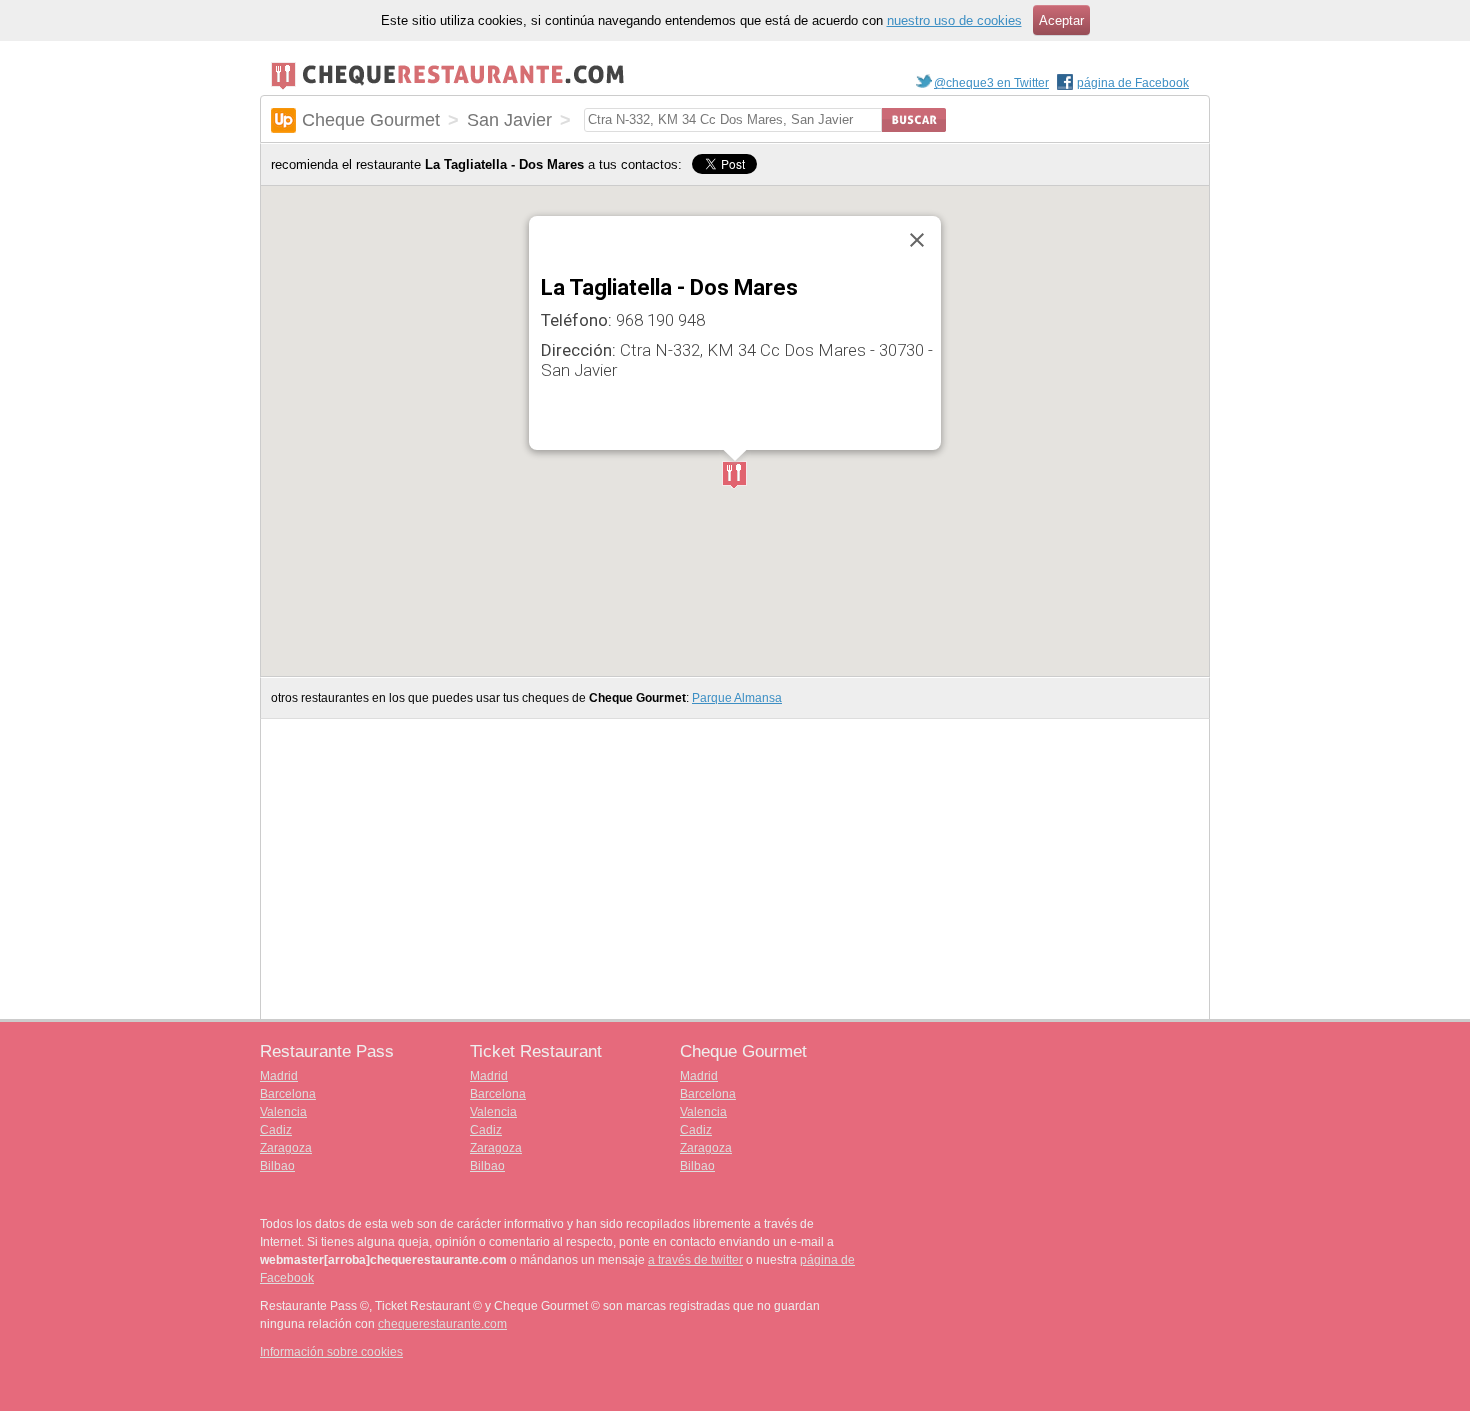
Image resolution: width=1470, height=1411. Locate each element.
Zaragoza (286, 1148)
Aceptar (1061, 20)
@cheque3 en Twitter (991, 83)
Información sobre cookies (331, 1352)
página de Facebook (1133, 83)
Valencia (283, 1112)
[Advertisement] (701, 415)
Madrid (279, 1076)
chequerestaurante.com (442, 1324)
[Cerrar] (917, 240)
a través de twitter (695, 1260)
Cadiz (276, 1130)
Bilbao (277, 1166)
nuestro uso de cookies (954, 20)
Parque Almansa (737, 698)
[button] (734, 476)
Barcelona (288, 1094)
